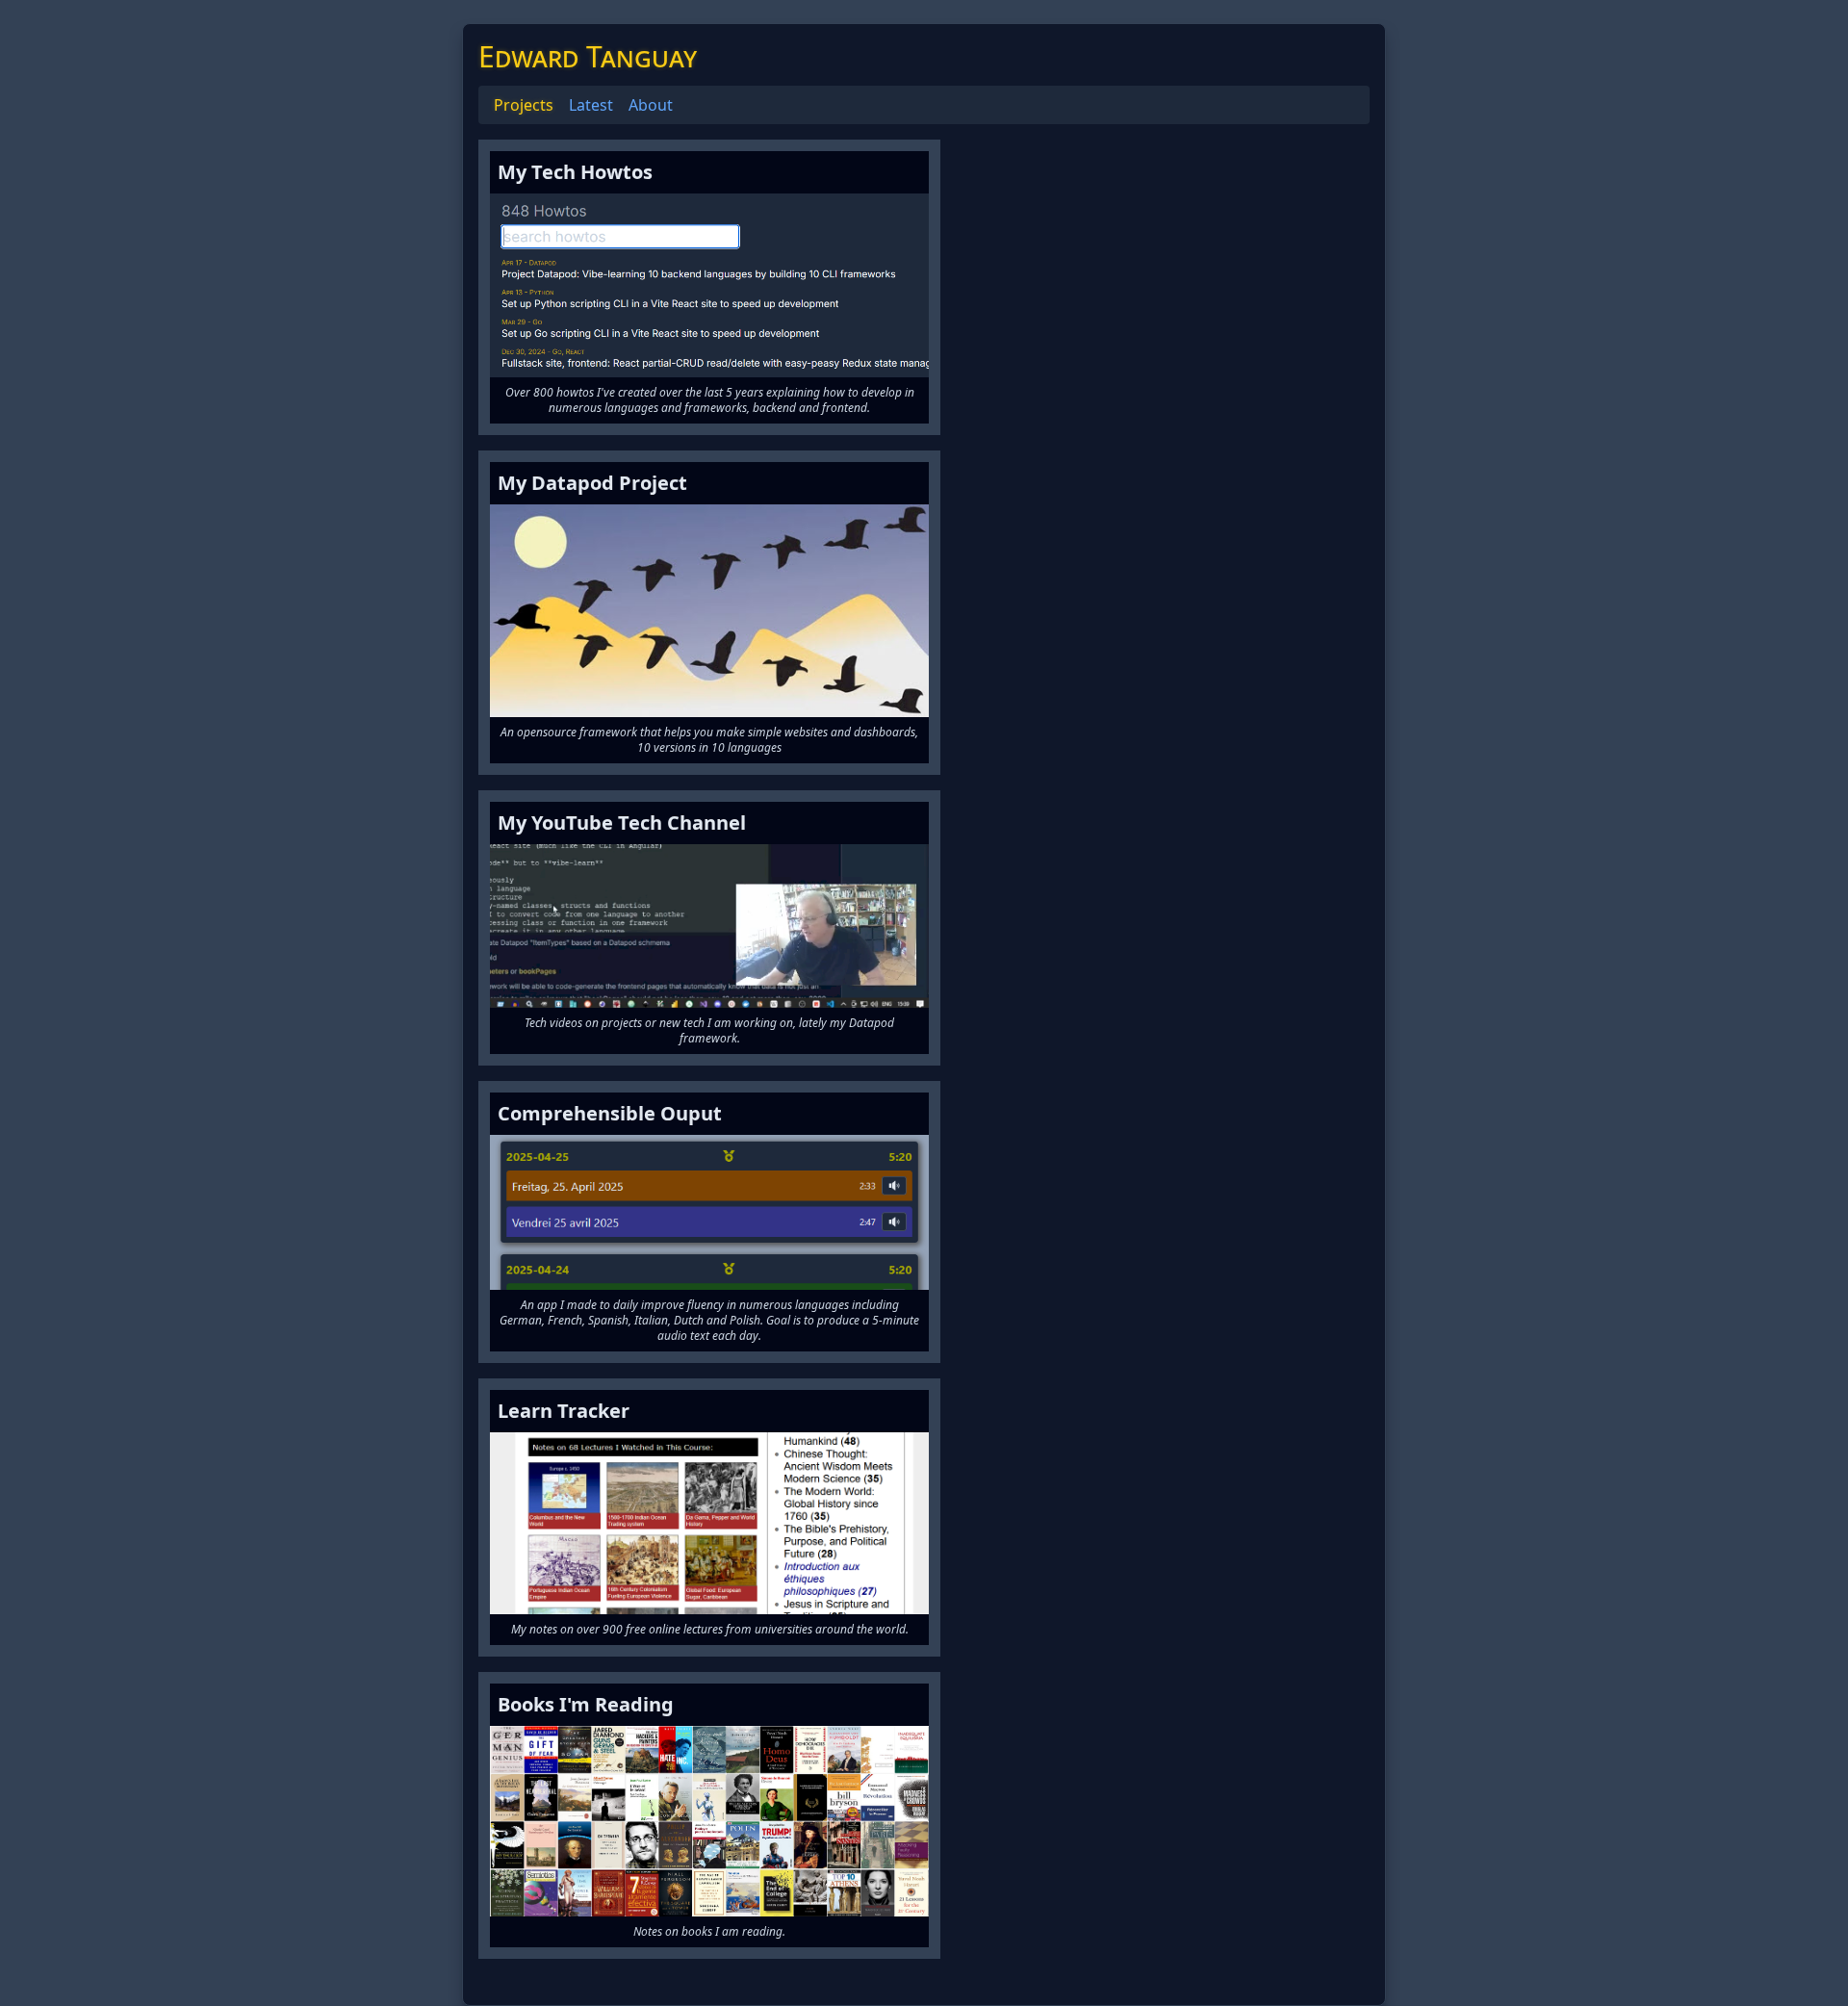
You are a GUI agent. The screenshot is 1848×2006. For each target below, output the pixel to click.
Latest (591, 105)
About (651, 105)
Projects (524, 105)
